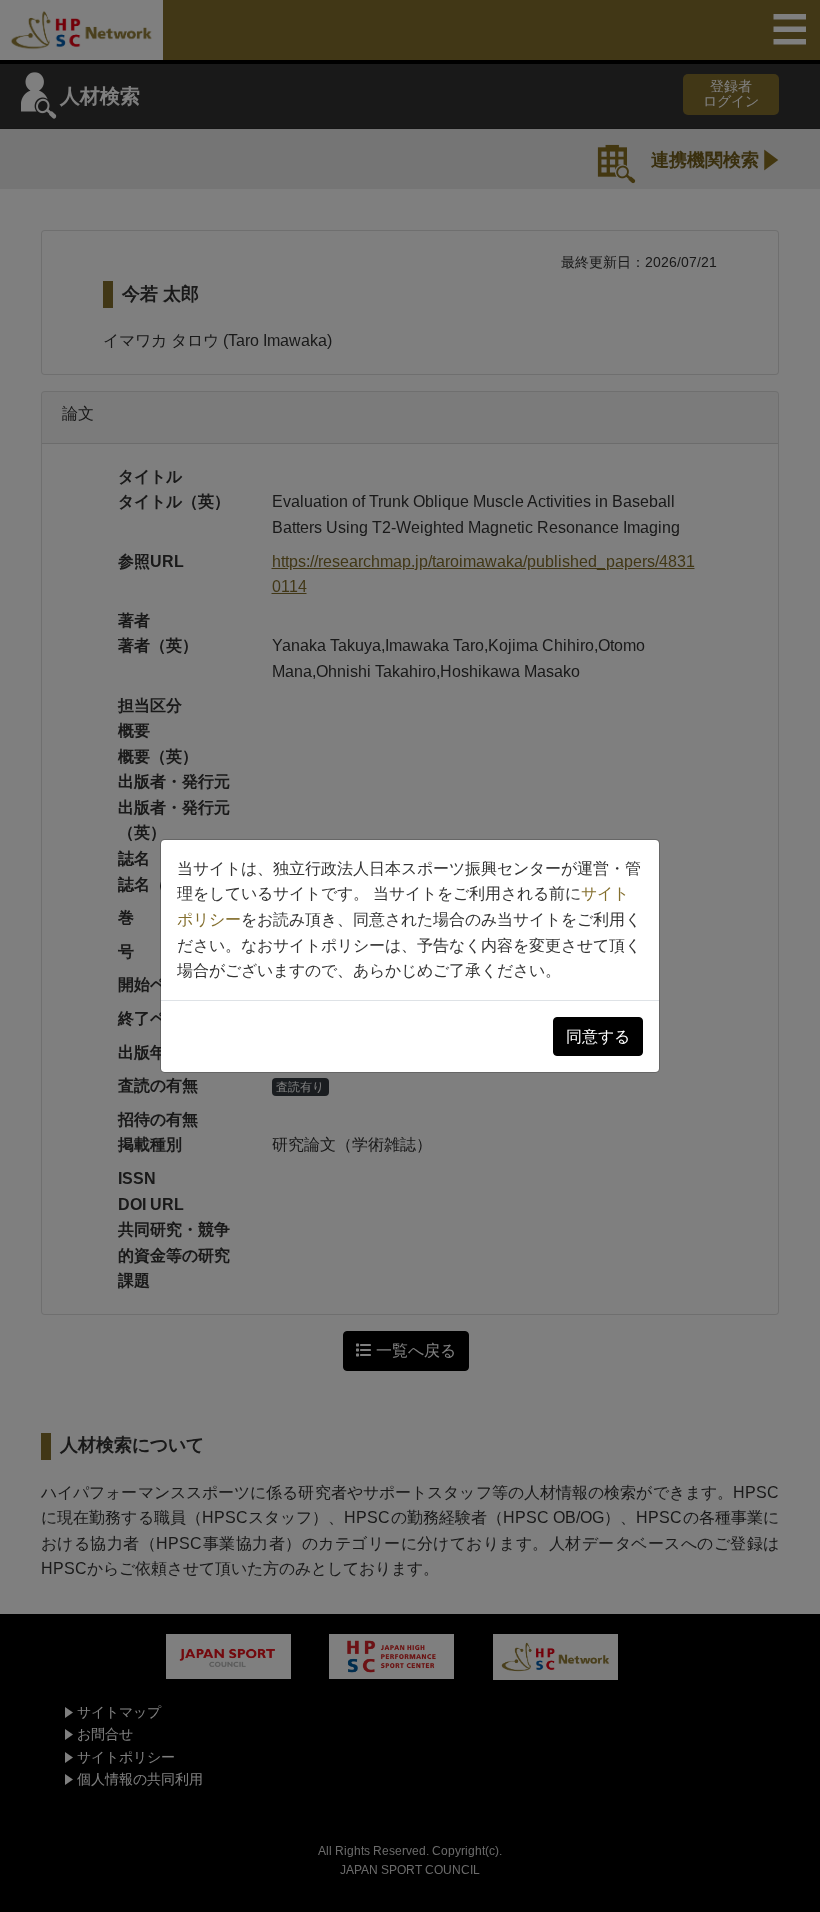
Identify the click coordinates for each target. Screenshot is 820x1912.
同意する (598, 1036)
